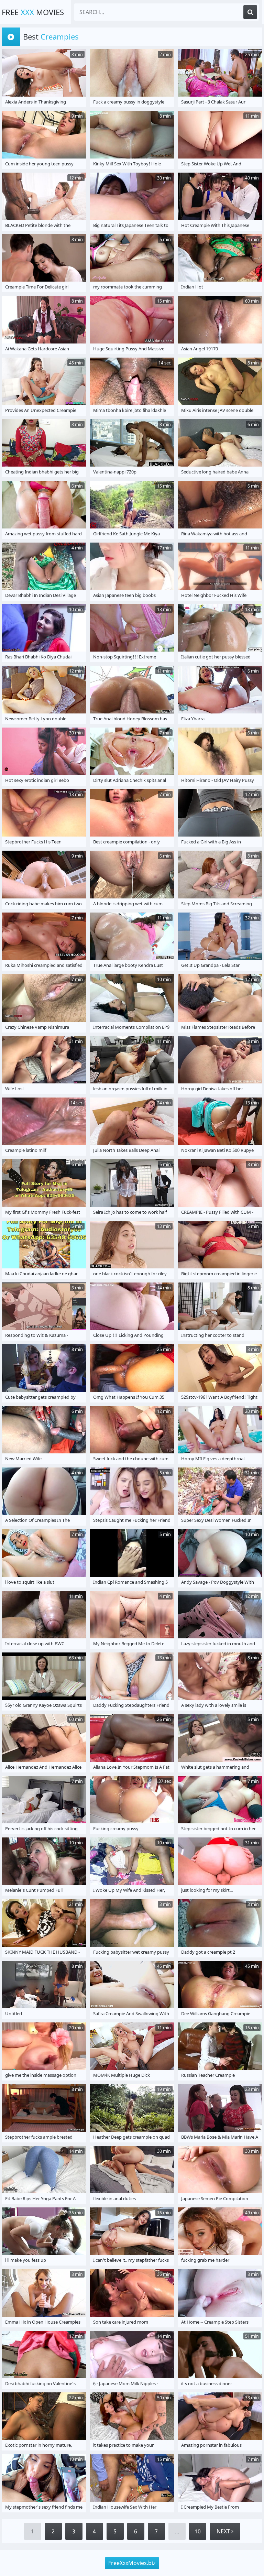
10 (198, 2531)
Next (224, 2531)
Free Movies (33, 12)
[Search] (250, 12)
